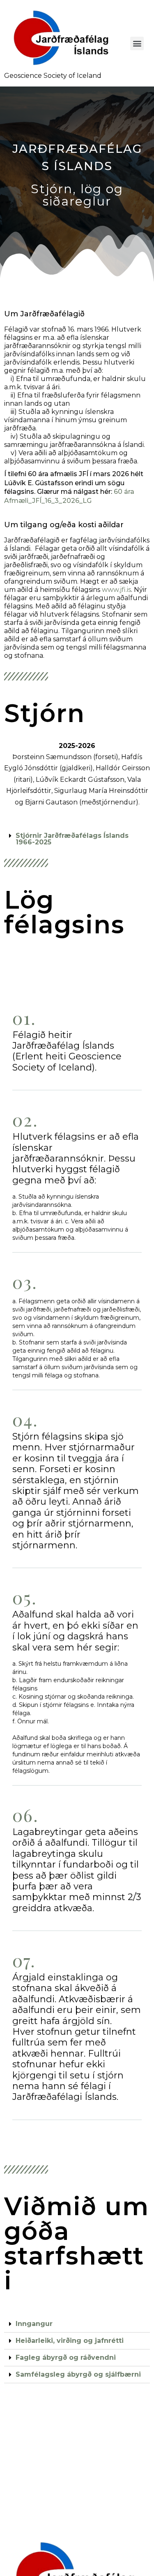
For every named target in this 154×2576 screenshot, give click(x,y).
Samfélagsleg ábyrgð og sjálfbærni (78, 2374)
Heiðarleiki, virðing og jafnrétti (70, 2341)
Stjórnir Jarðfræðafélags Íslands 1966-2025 (72, 839)
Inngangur (34, 2324)
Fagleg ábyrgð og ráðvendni (66, 2357)
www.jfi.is (116, 590)
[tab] (77, 839)
